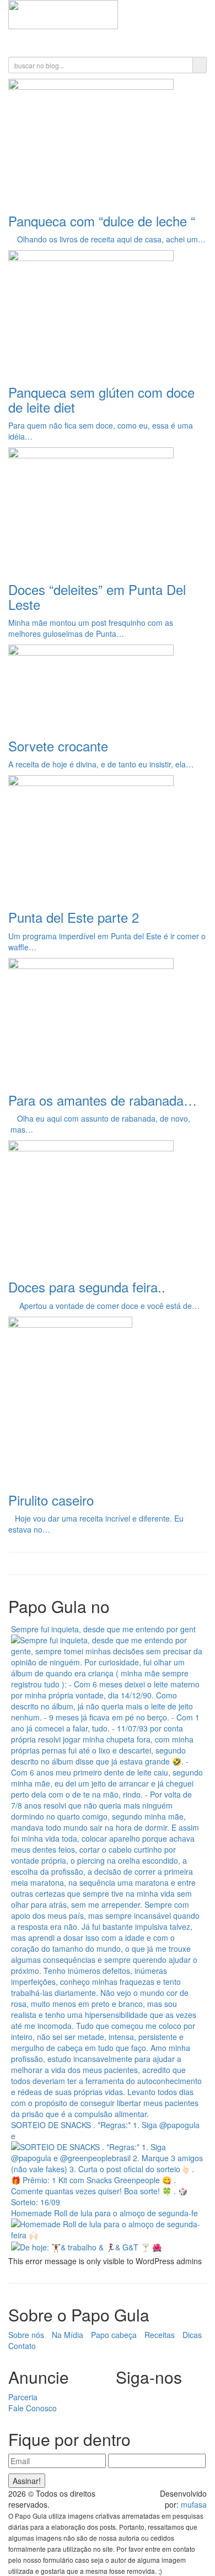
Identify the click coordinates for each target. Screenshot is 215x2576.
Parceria (23, 2397)
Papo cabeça (114, 2335)
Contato (22, 2346)
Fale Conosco (33, 2408)
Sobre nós (26, 2335)
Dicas (192, 2335)
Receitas (160, 2335)
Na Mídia (68, 2335)
